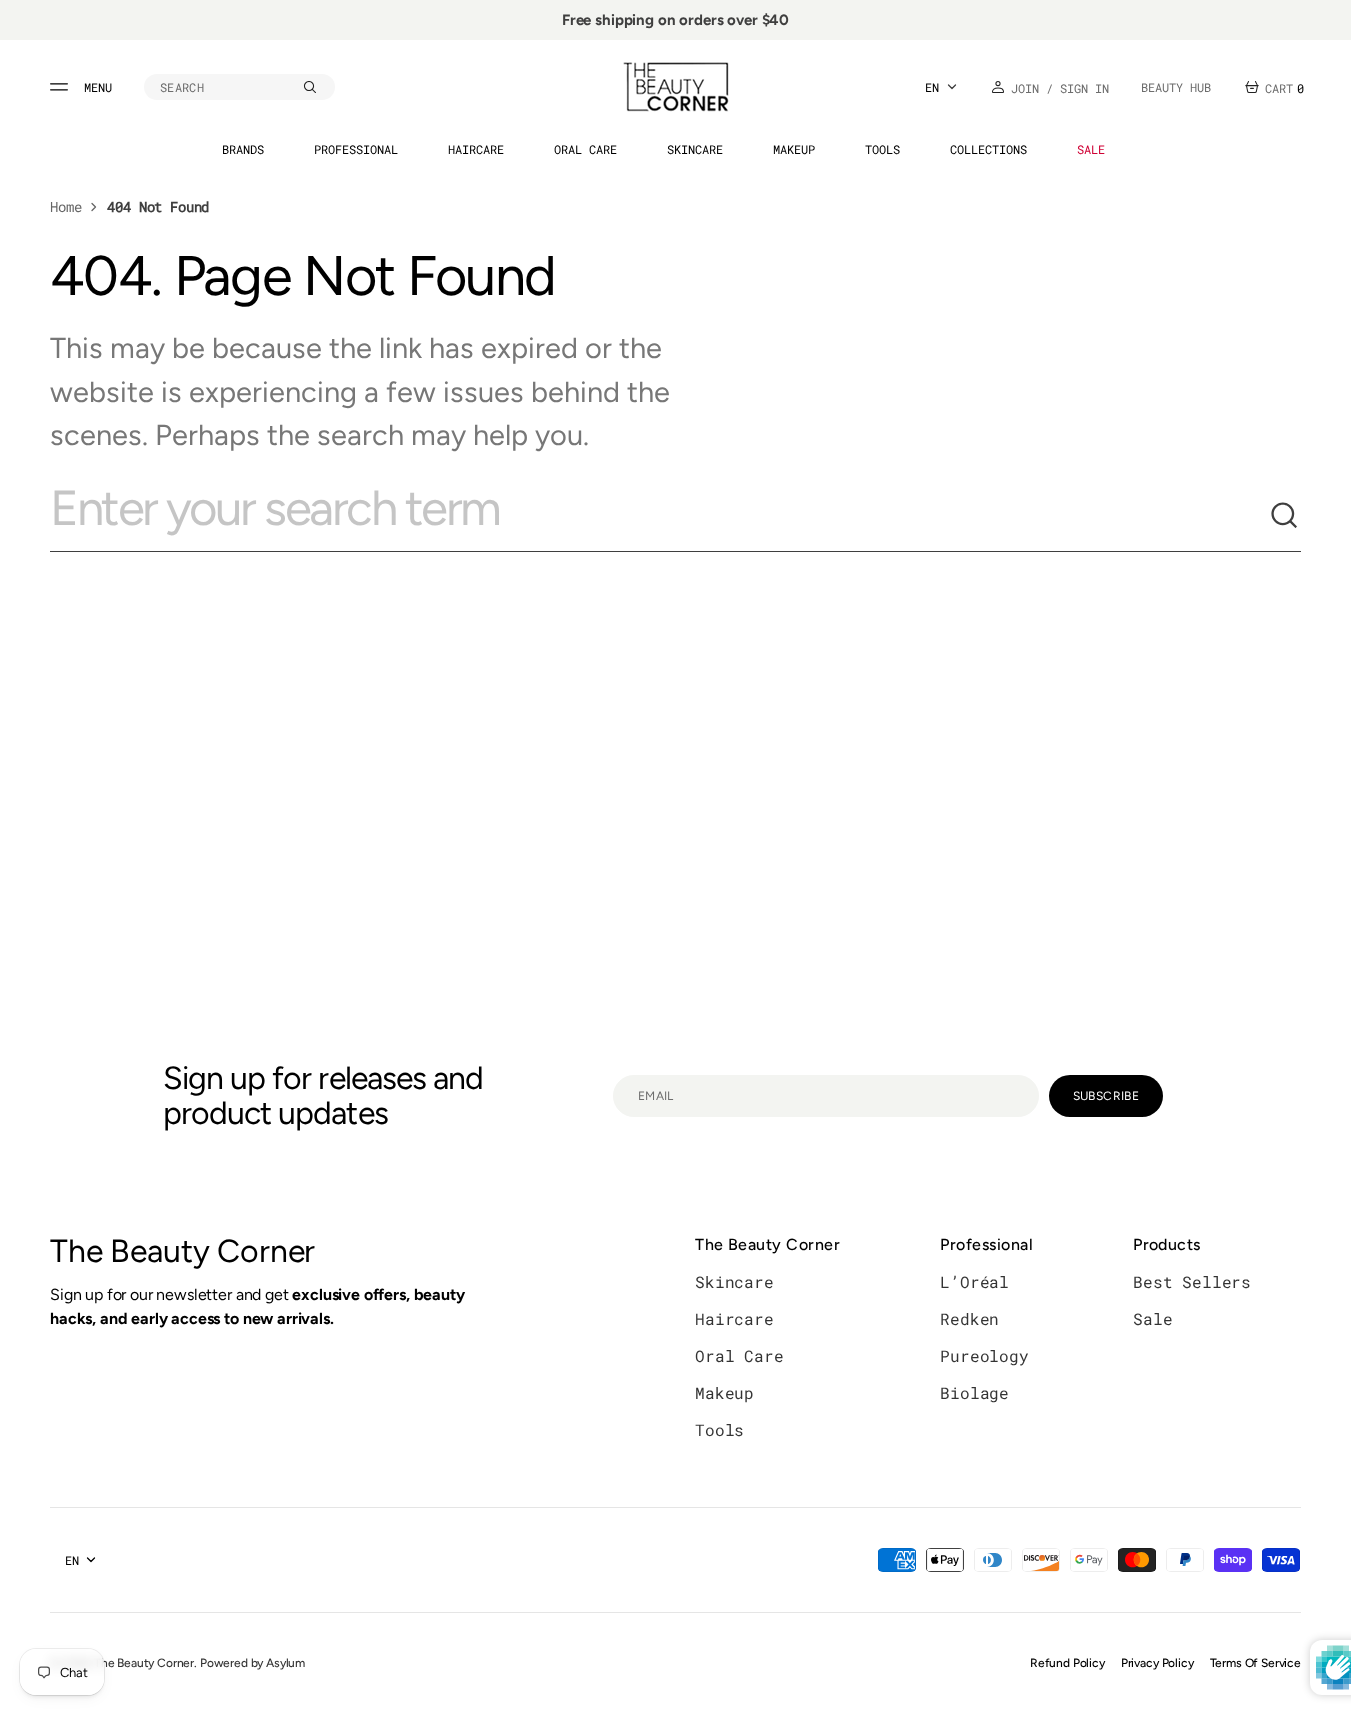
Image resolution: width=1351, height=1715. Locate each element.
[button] (239, 87)
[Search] (1285, 516)
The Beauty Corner (144, 1663)
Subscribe (1106, 1096)
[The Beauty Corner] (676, 87)
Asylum (285, 1663)
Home (65, 206)
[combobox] (659, 516)
